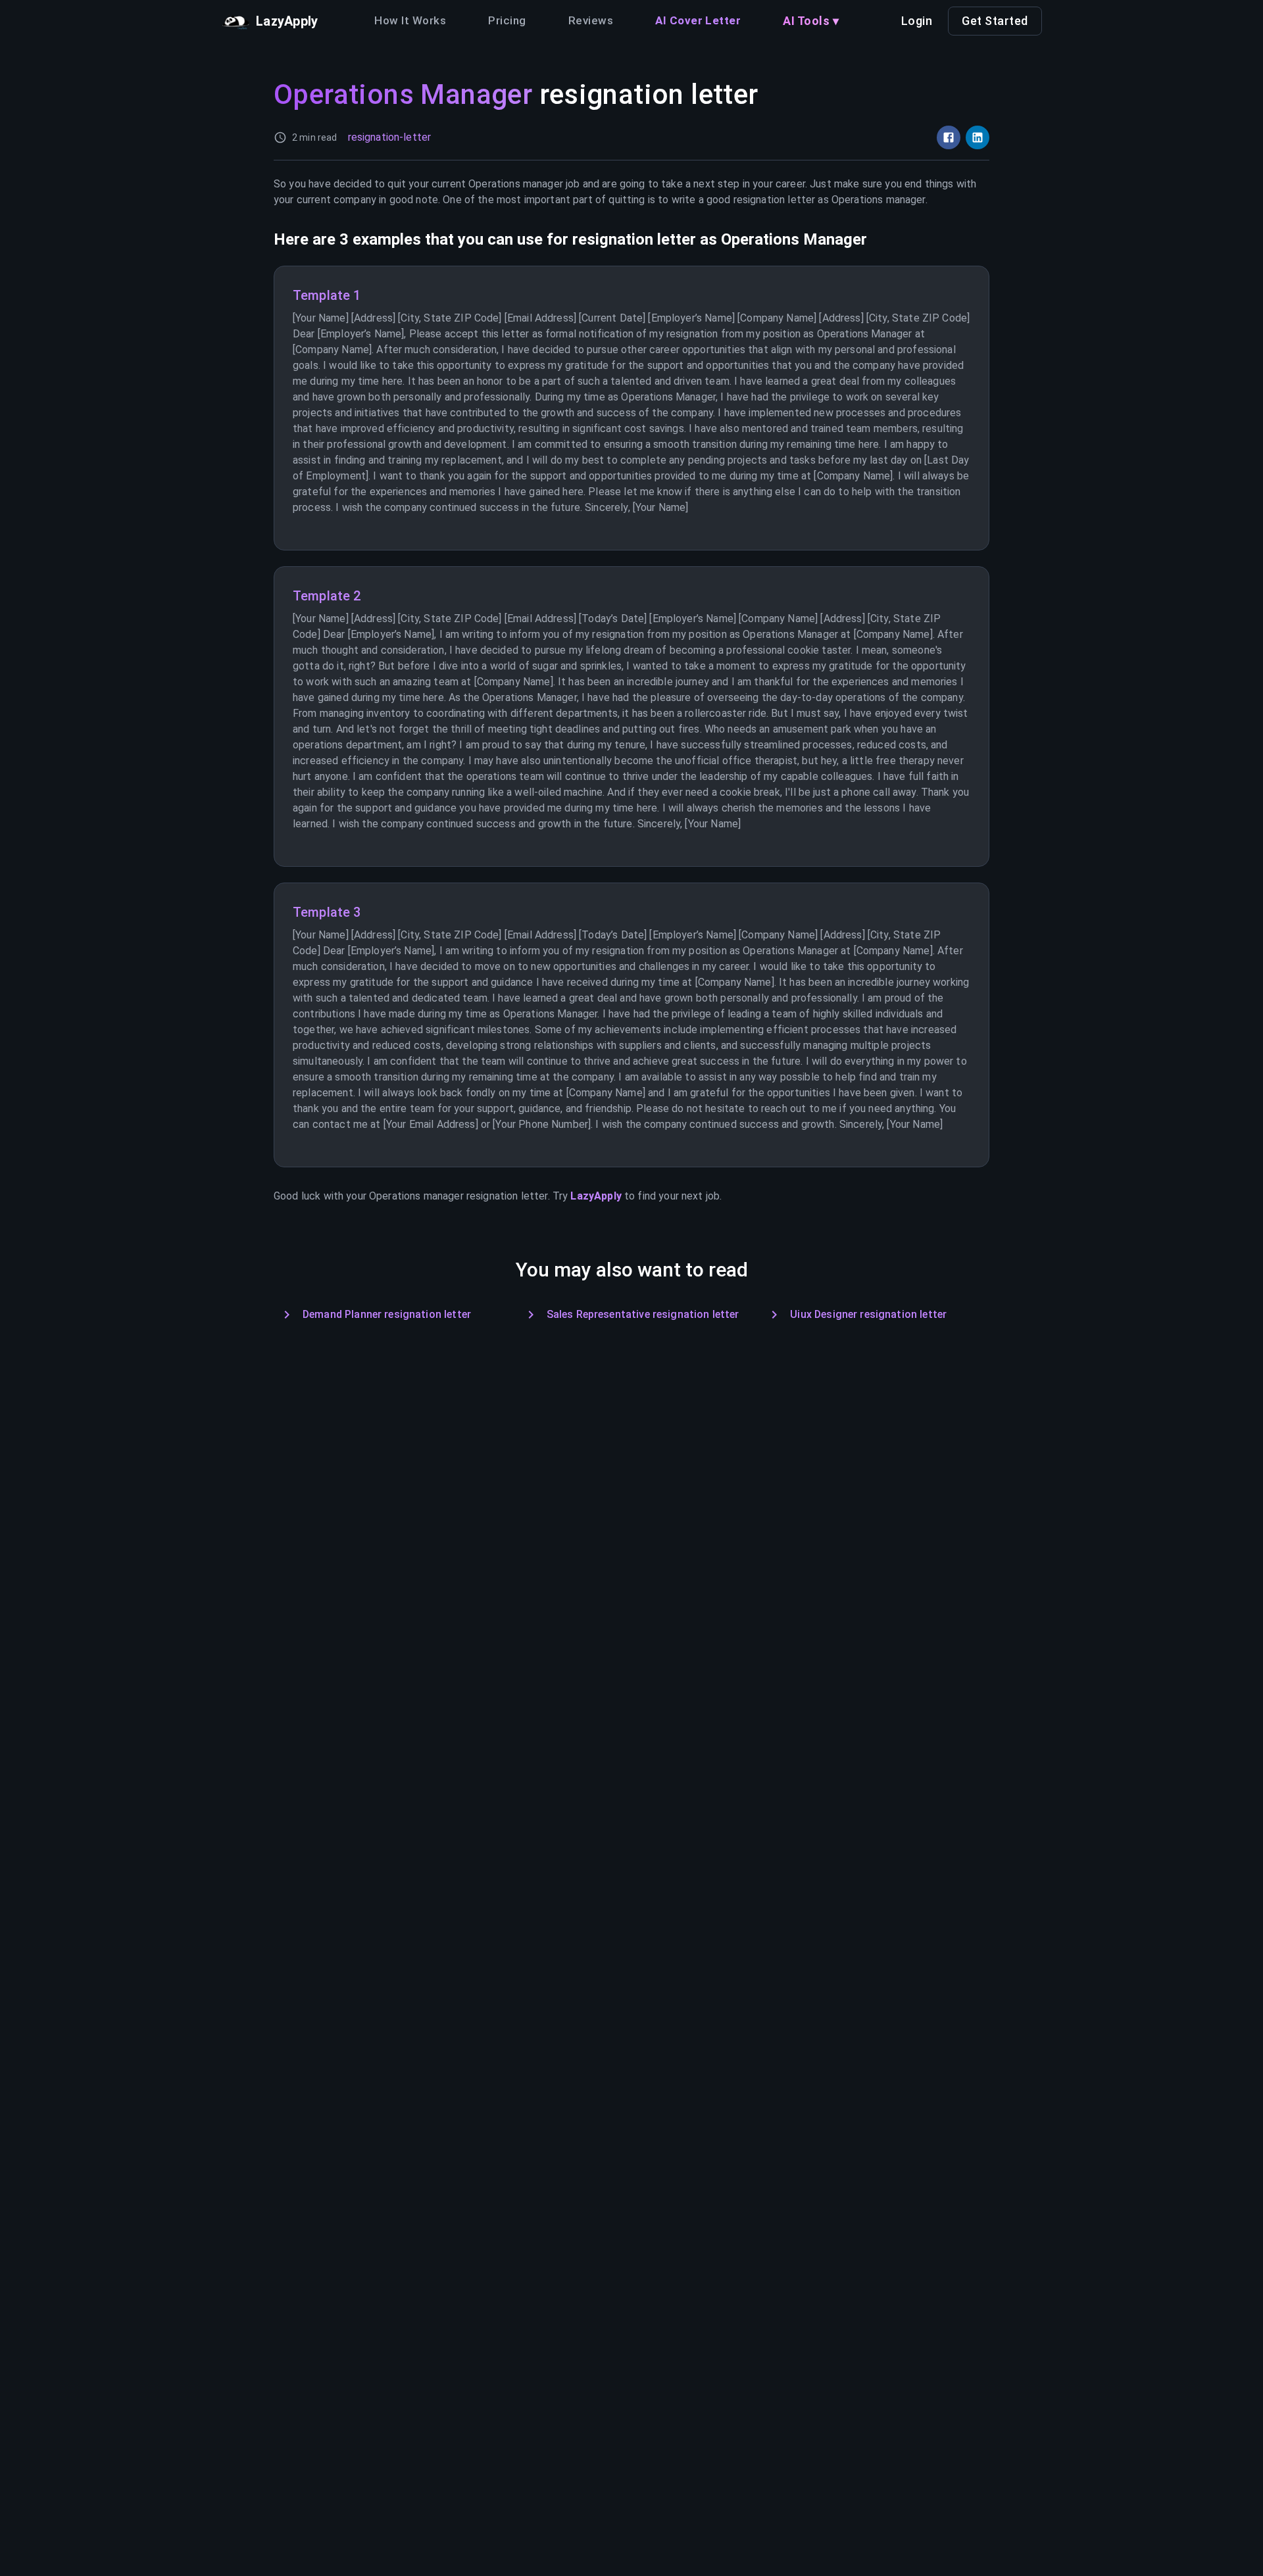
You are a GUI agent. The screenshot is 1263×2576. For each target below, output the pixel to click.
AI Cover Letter (698, 20)
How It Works (410, 20)
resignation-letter (390, 137)
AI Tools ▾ (811, 21)
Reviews (591, 20)
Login (917, 21)
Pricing (507, 20)
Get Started (995, 21)
